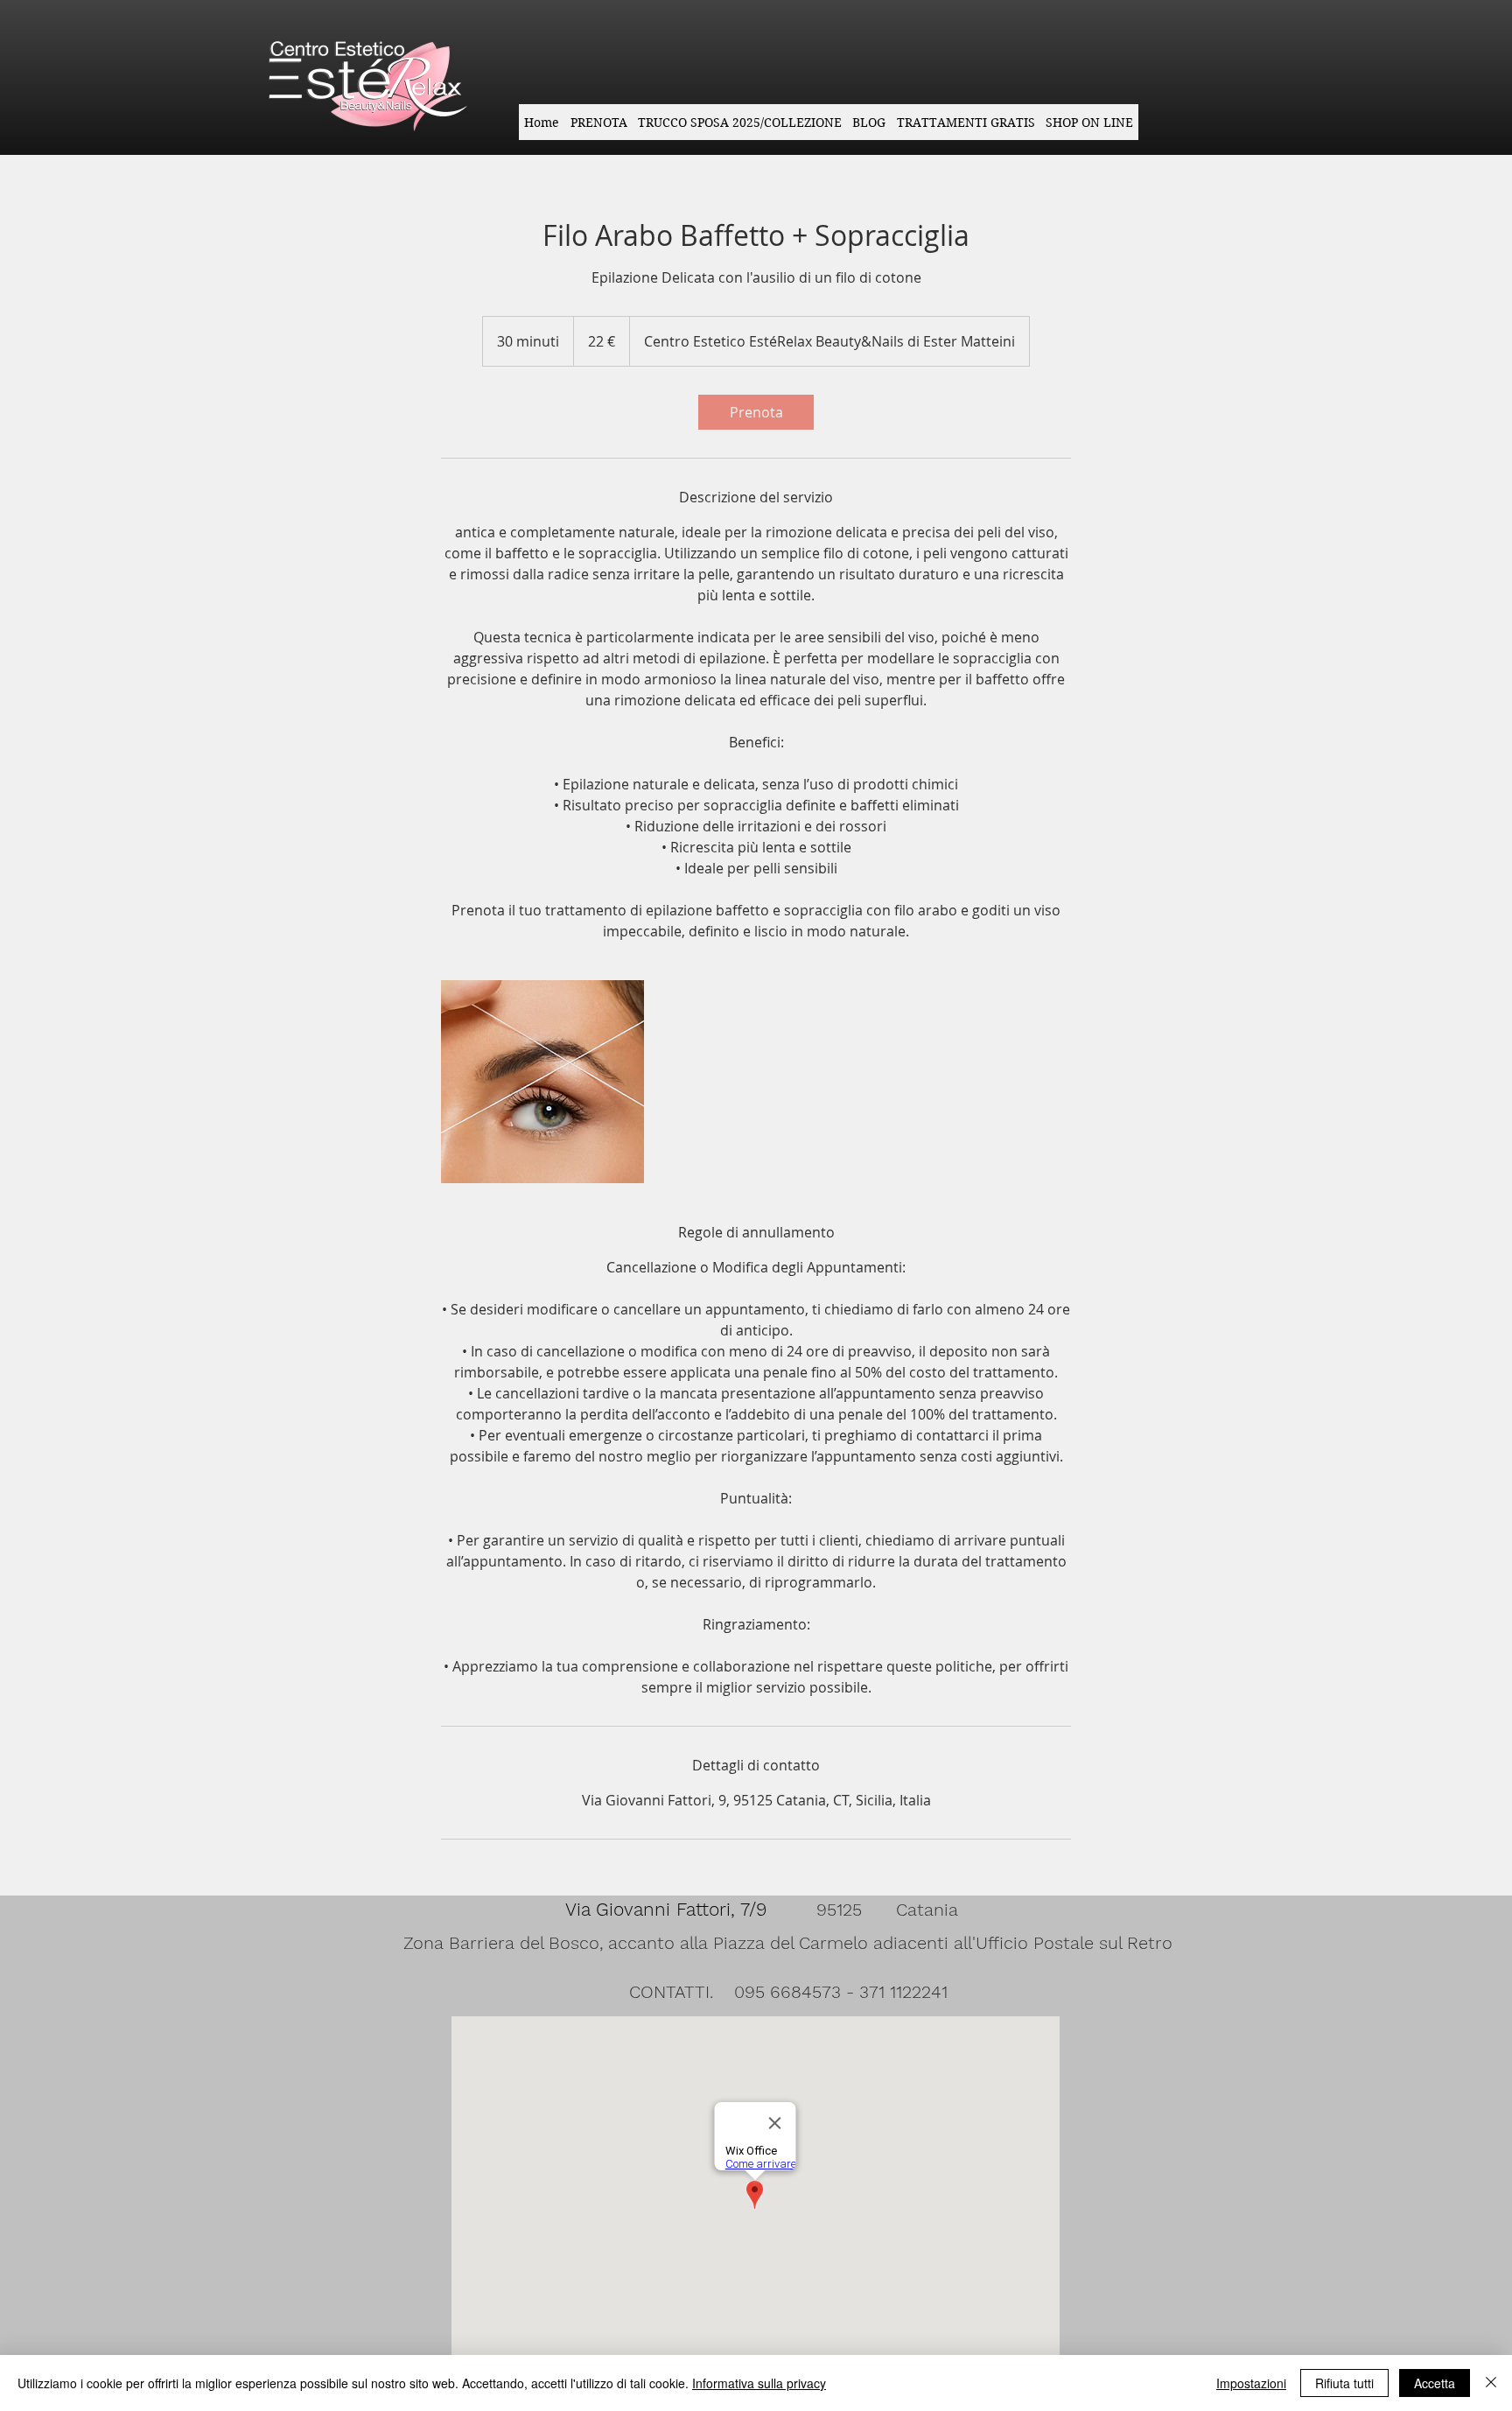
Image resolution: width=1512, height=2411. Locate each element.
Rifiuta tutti (1344, 2383)
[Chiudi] (1491, 2383)
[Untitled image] (542, 1082)
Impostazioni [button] (1251, 2383)
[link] (756, 412)
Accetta (1435, 2383)
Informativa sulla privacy (759, 2383)
